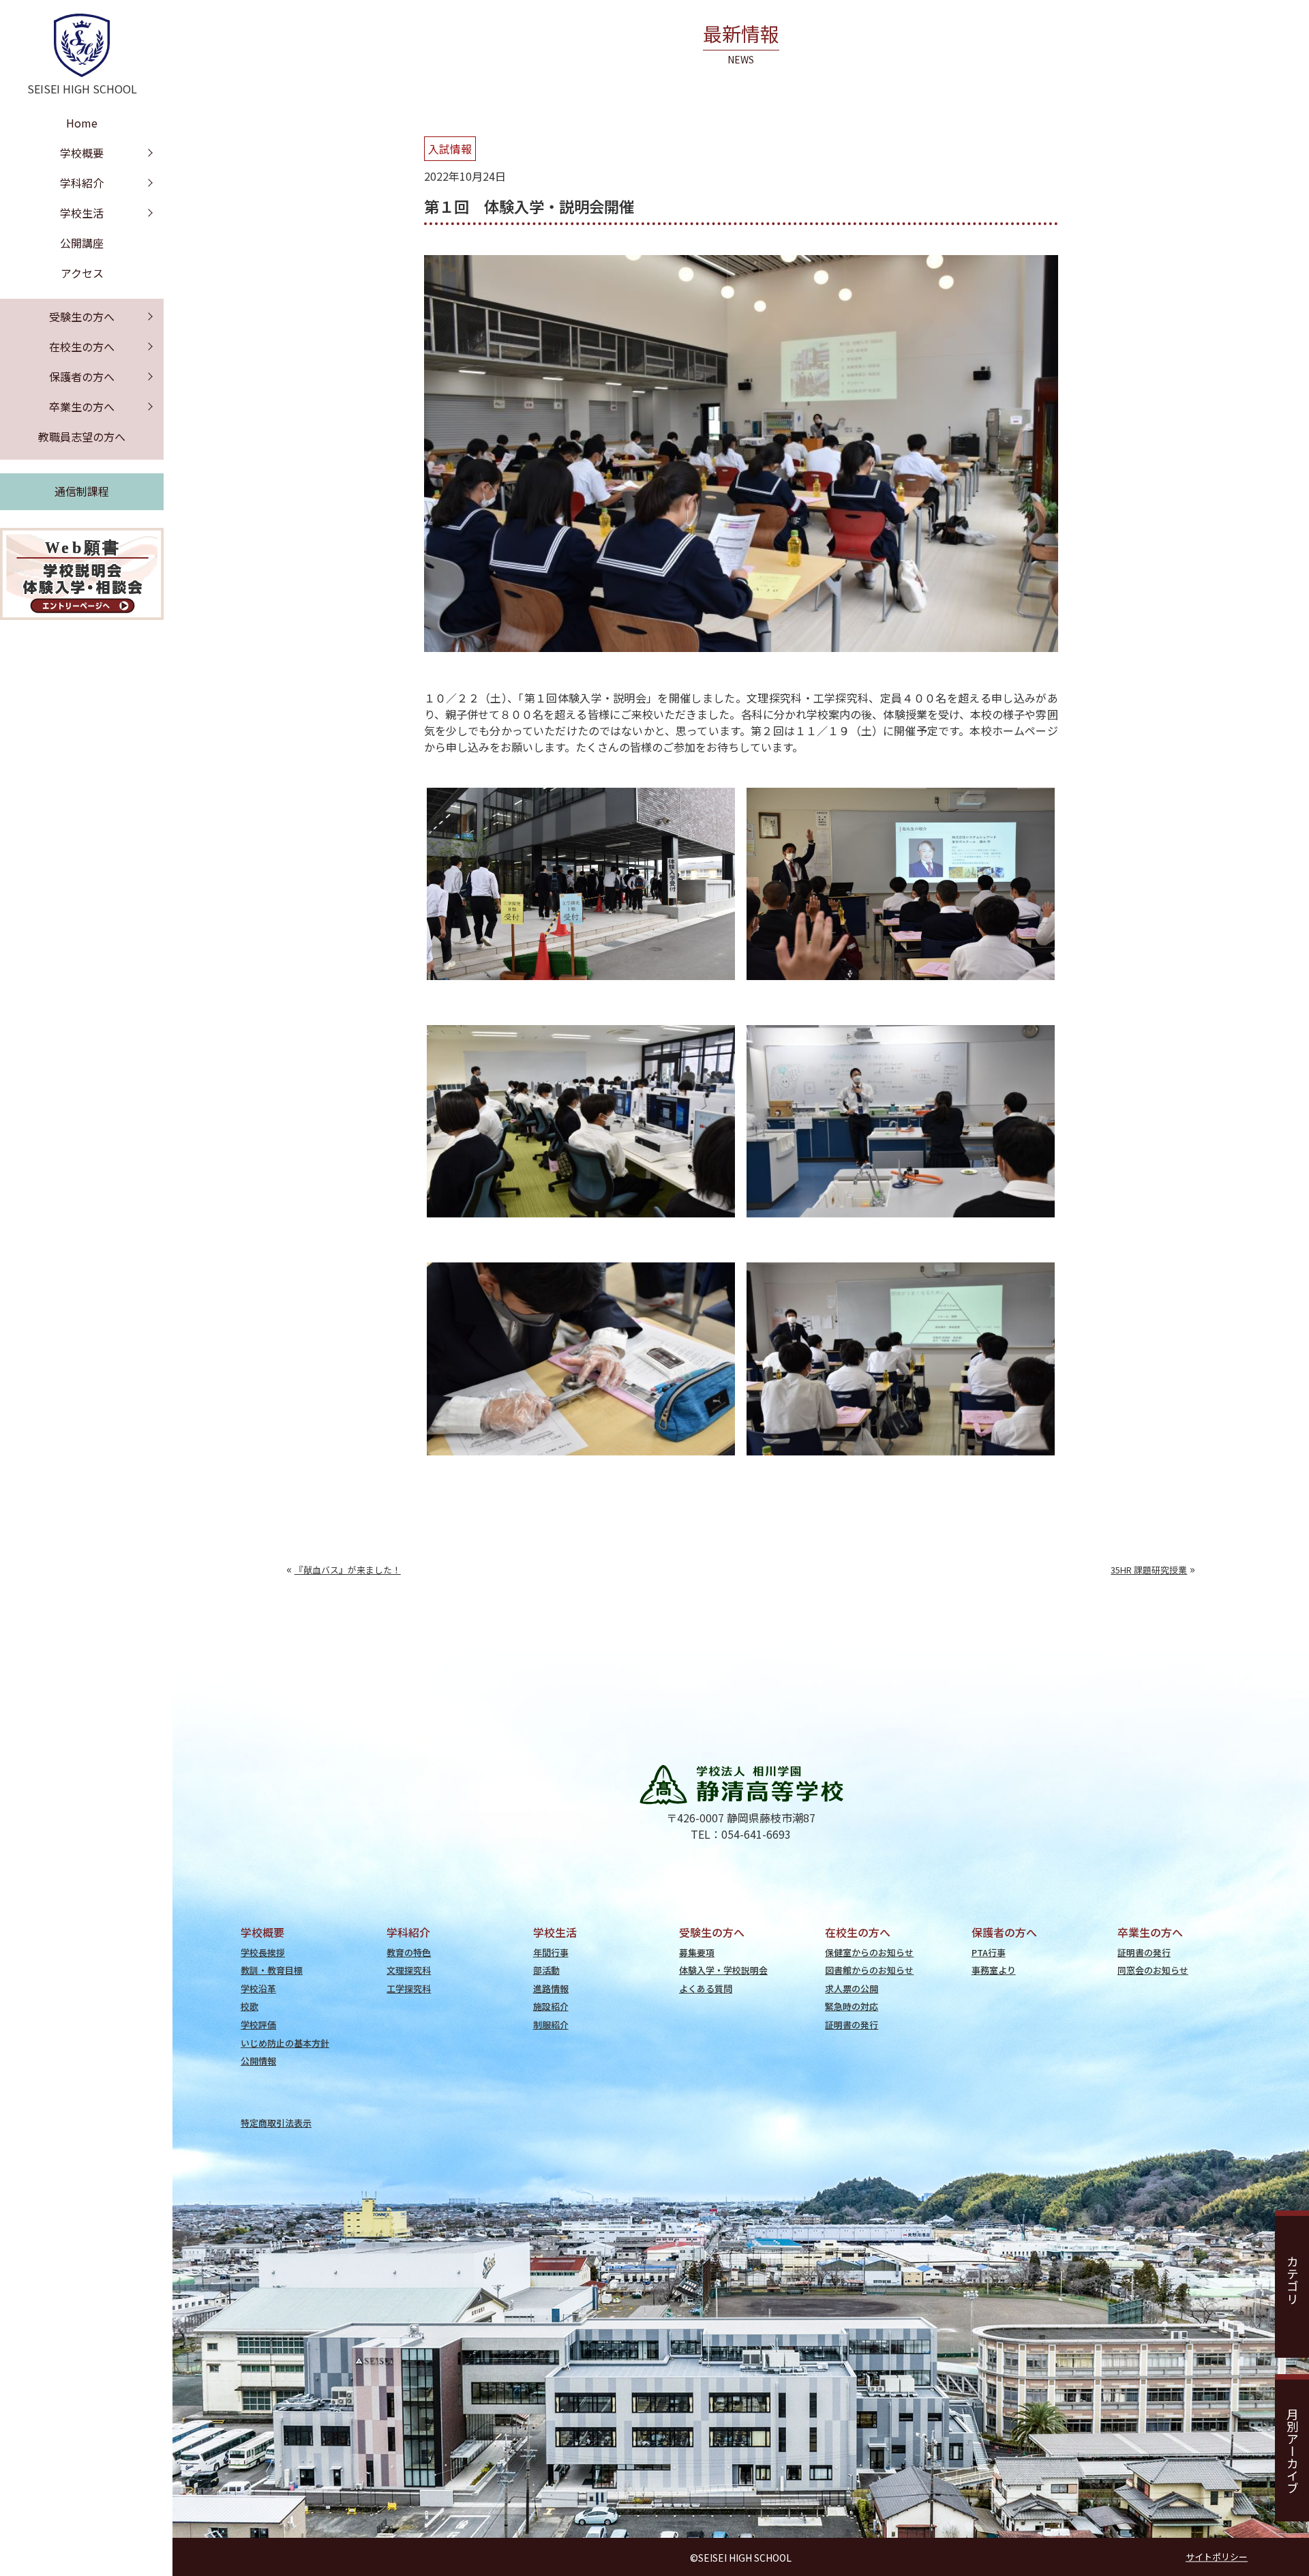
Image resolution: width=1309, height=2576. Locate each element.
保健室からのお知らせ (869, 1952)
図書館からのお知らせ (869, 1970)
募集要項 (697, 1952)
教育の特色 (409, 1952)
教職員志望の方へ (82, 436)
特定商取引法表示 (276, 2123)
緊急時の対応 (852, 2006)
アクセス (82, 273)
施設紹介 (551, 2006)
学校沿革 (258, 1988)
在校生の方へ (82, 346)
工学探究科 (409, 1988)
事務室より (994, 1970)
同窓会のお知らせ (1153, 1970)
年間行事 (551, 1952)
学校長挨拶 (263, 1952)
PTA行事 (989, 1952)
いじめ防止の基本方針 (285, 2043)
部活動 (546, 1970)
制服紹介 (551, 2025)
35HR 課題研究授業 (1149, 1570)
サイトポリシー (1217, 2557)
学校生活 (82, 213)
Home (82, 123)
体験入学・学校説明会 (723, 1970)
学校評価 (258, 2025)
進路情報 (551, 1988)
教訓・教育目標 (272, 1970)
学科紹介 (82, 183)
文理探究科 (409, 1970)
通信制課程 (82, 491)
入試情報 (450, 149)
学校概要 (82, 153)
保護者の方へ (82, 376)
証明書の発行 (852, 2025)
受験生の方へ (82, 316)
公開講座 (82, 243)
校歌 (250, 2006)
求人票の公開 (852, 1988)
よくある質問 (706, 1988)
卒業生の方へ (82, 406)
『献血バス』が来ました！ (348, 1570)
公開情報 (258, 2061)
